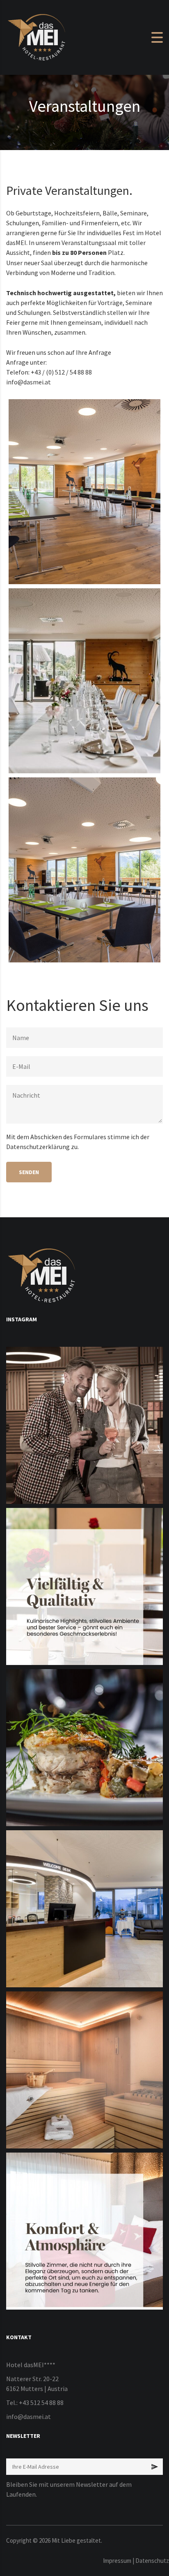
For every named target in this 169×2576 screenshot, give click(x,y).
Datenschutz (152, 2561)
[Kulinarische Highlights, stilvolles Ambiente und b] (84, 1586)
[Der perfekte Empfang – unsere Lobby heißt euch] (84, 1909)
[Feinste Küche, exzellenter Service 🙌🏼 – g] (84, 1748)
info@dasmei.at (29, 382)
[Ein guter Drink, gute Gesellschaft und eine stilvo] (84, 1425)
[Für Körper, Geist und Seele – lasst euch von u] (84, 2070)
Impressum (117, 2561)
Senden (29, 1172)
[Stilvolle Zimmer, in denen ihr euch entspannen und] (84, 2231)
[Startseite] (37, 37)
